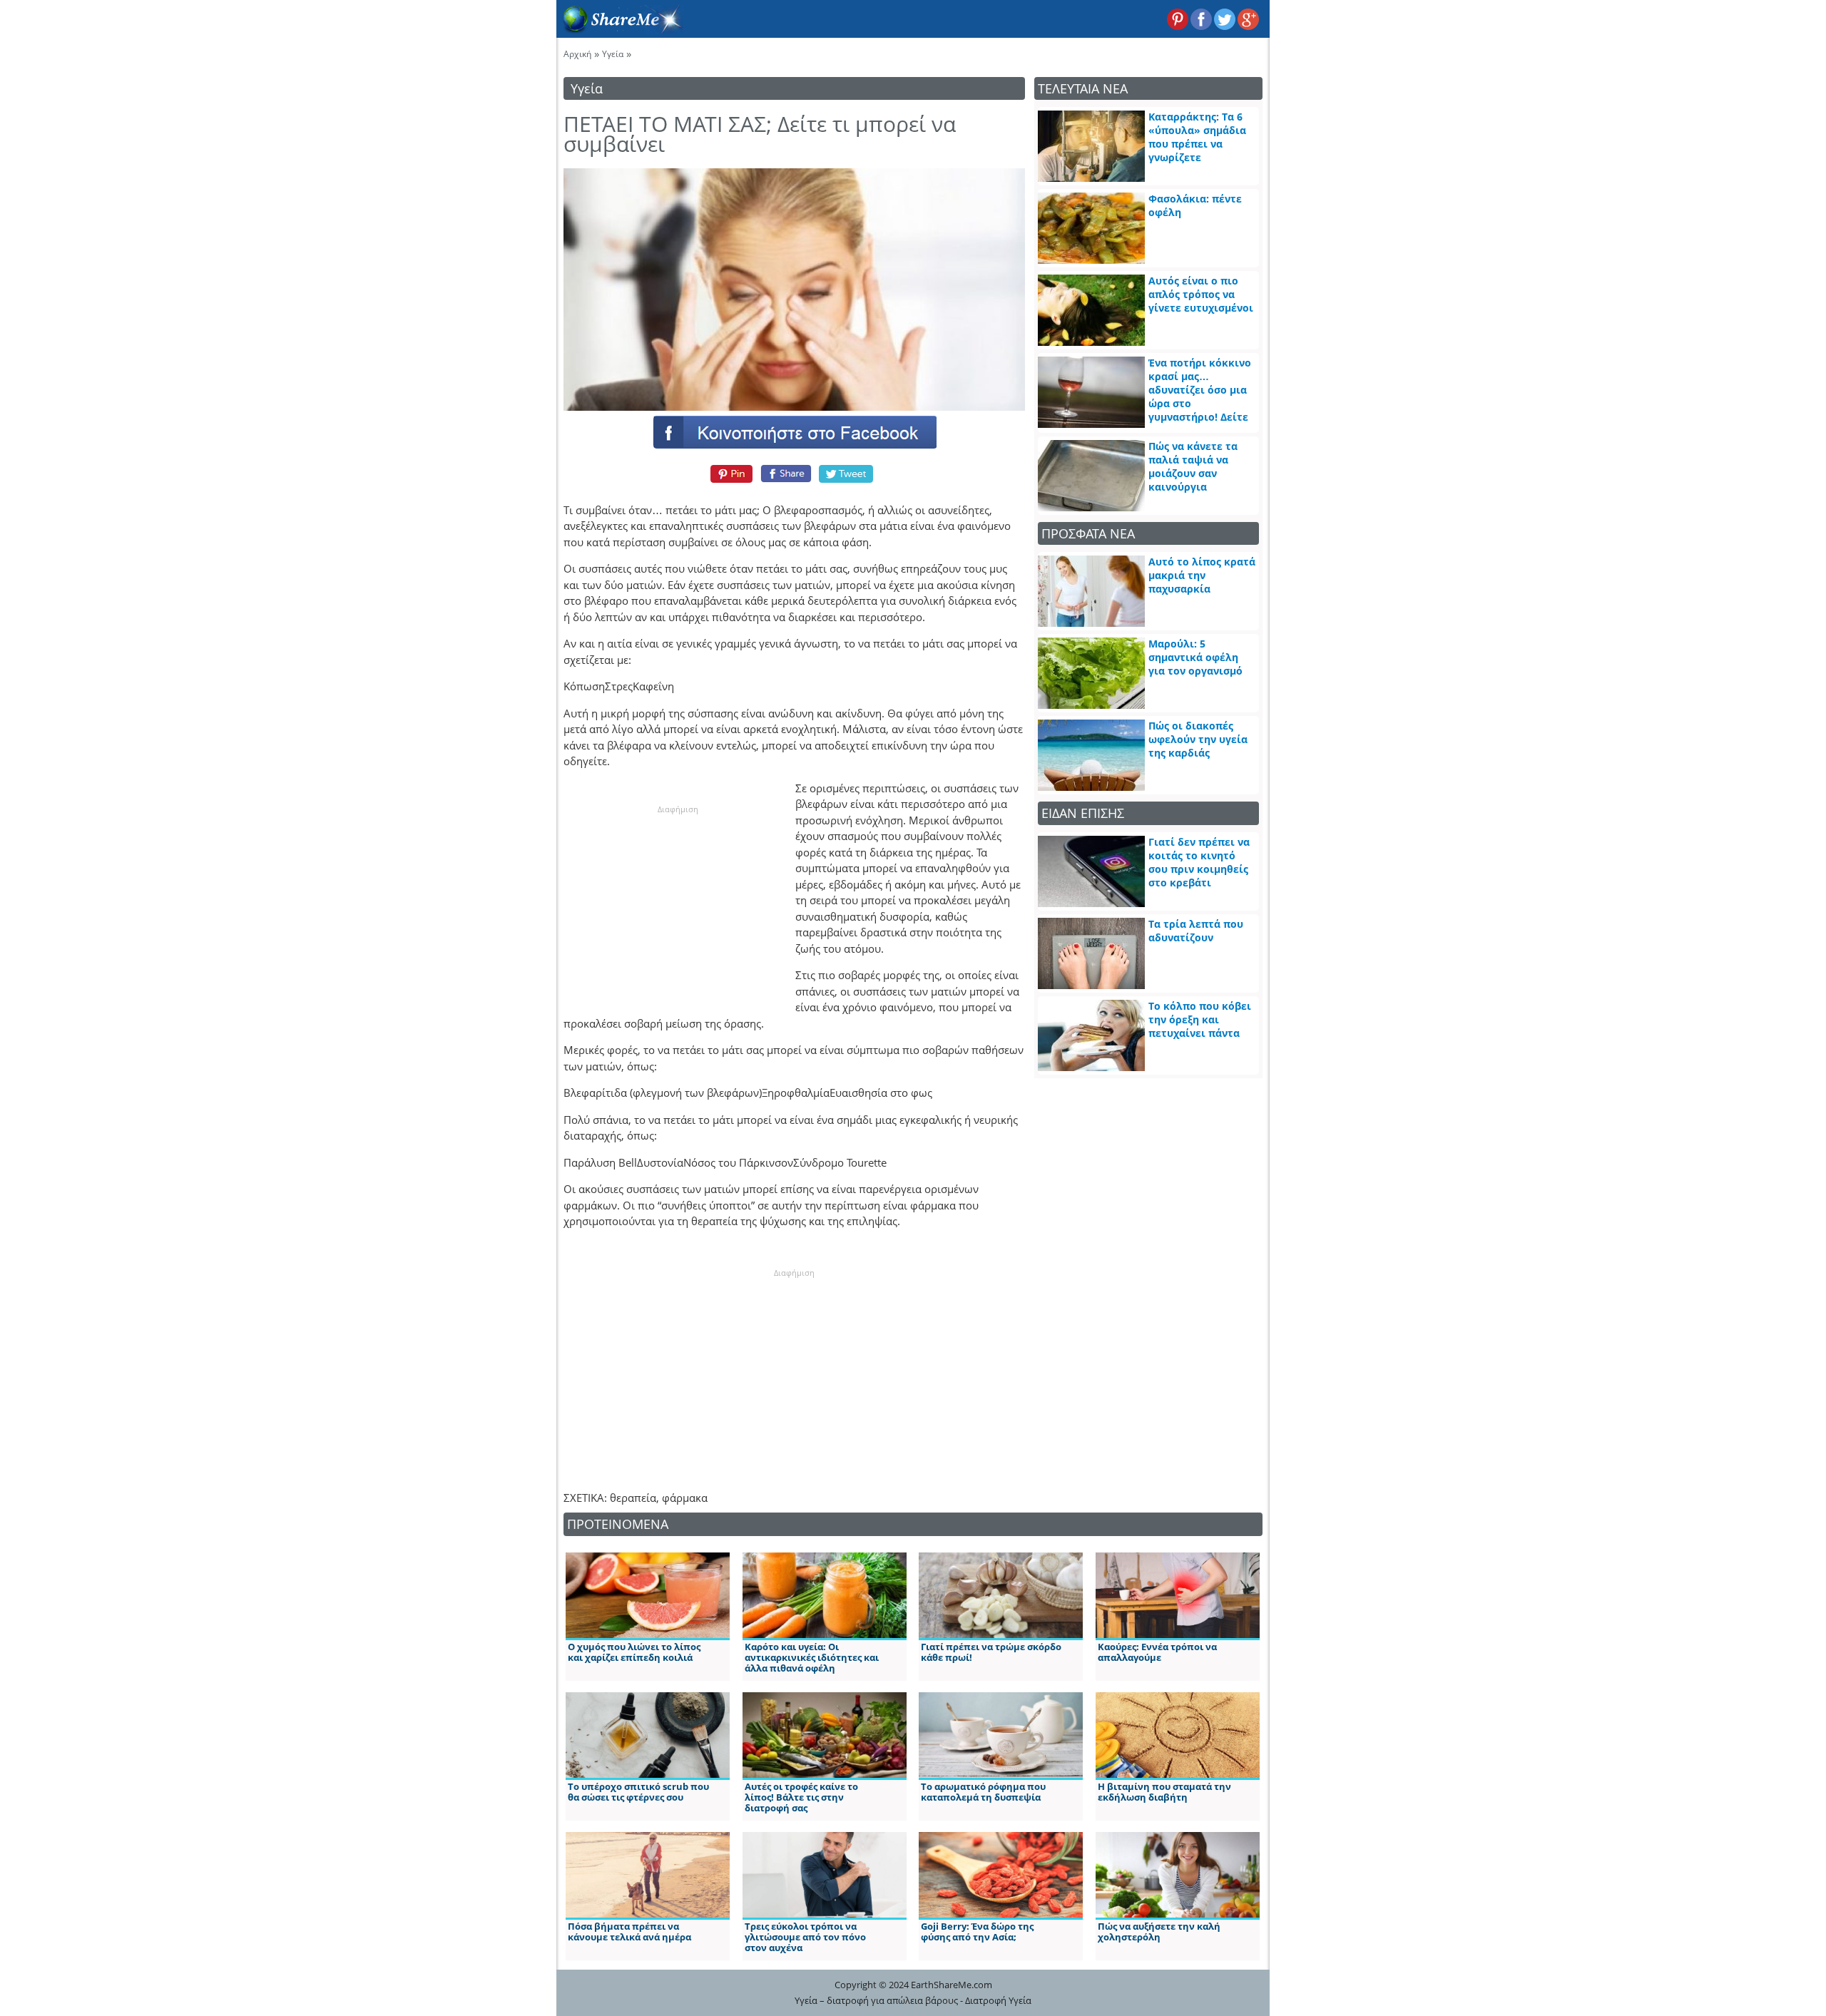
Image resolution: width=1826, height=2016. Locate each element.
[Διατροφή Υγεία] (620, 29)
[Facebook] (794, 431)
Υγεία (613, 54)
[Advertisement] (678, 904)
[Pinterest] (729, 474)
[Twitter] (847, 474)
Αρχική (577, 54)
